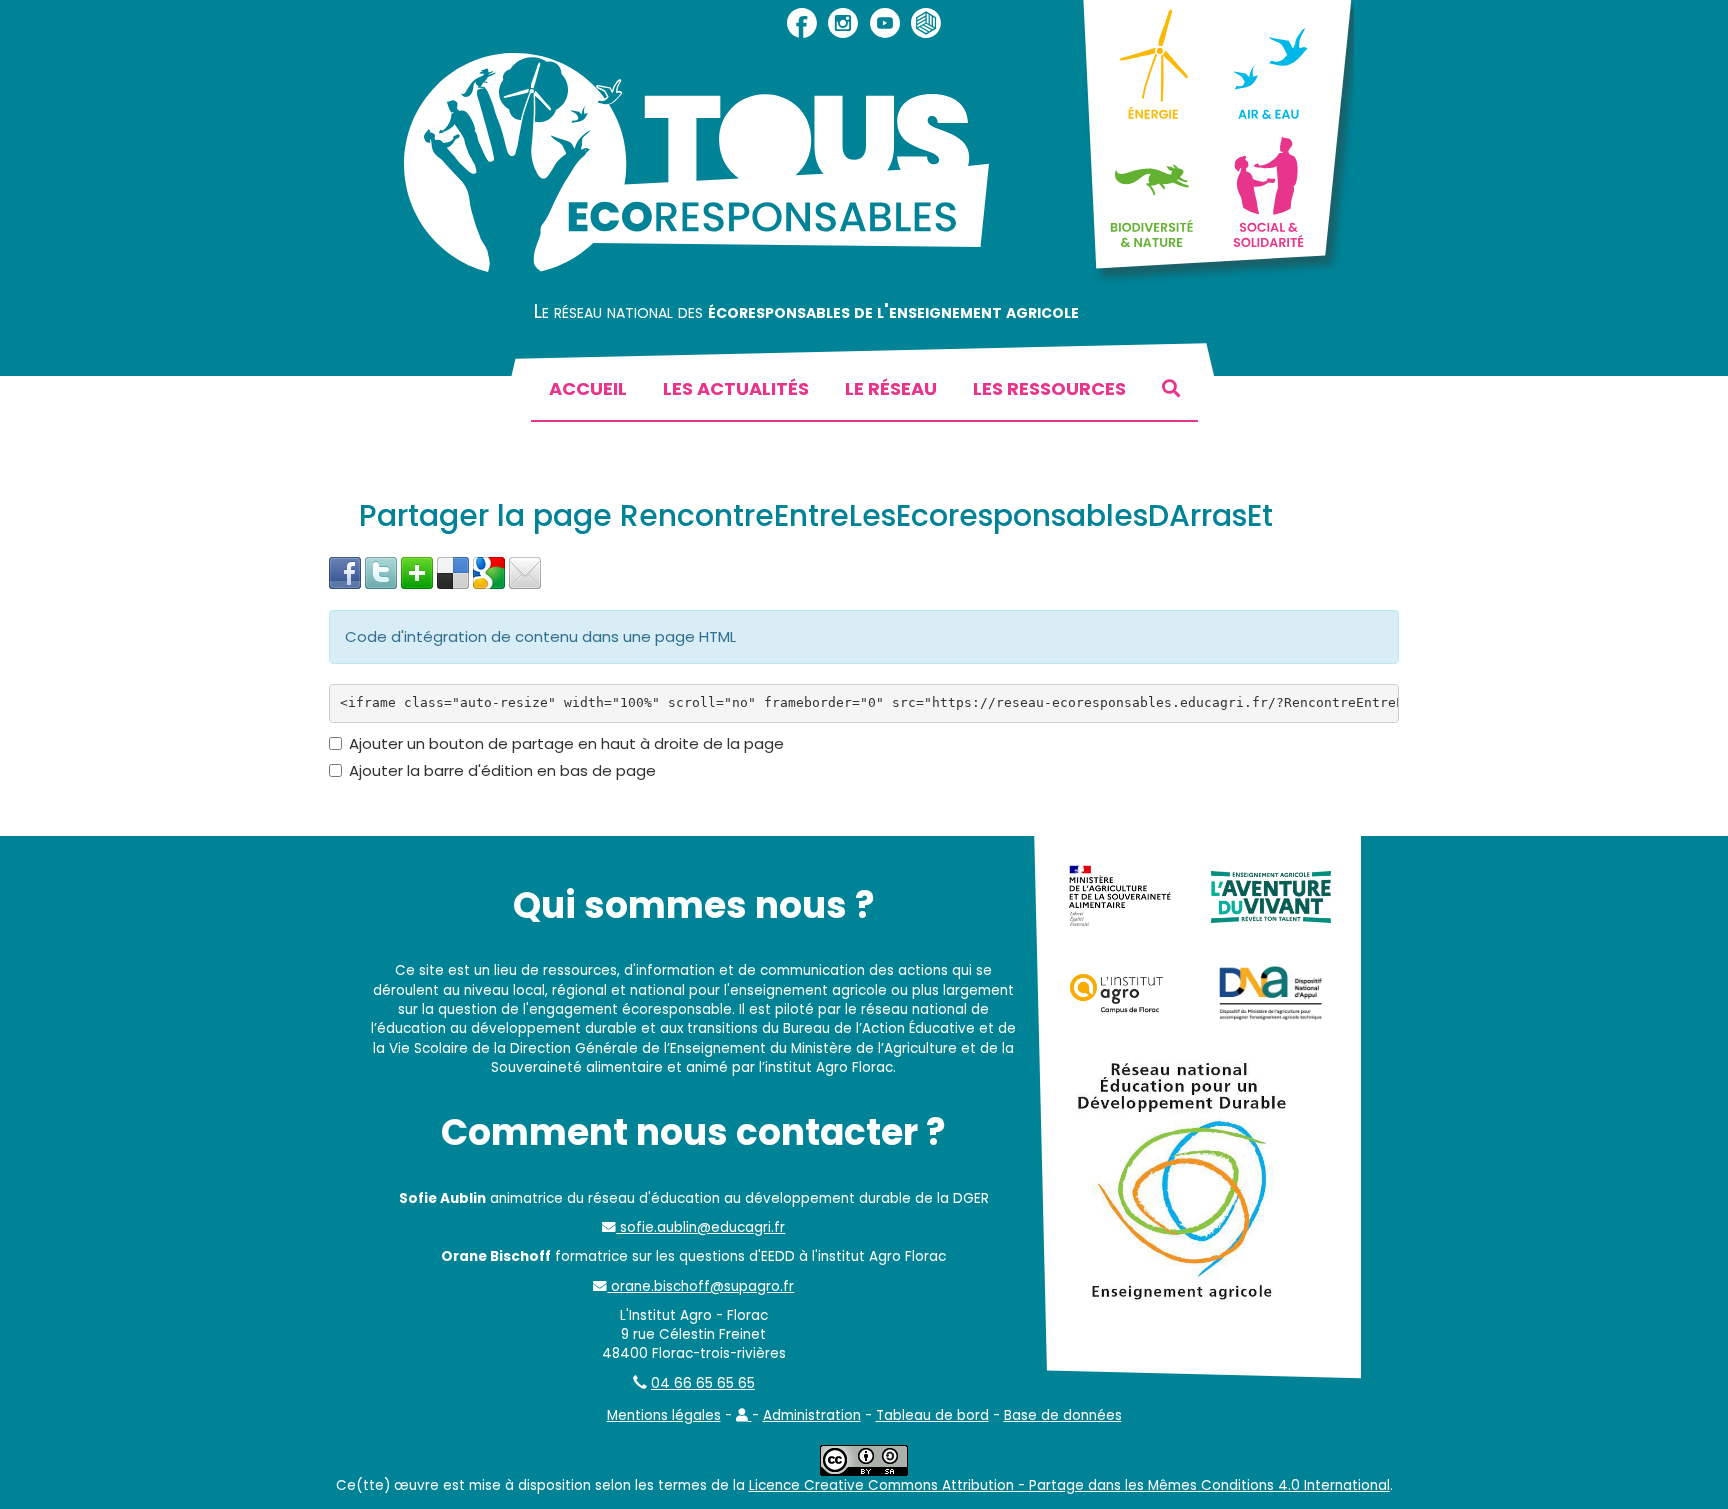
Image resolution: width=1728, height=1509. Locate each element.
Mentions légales (664, 1415)
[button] (744, 1415)
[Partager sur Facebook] (345, 571)
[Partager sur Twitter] (381, 571)
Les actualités (736, 388)
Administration (812, 1415)
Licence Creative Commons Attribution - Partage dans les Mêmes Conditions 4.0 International (1069, 1485)
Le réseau (891, 388)
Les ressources (1049, 388)
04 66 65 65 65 (703, 1383)
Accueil (588, 388)
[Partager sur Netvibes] (417, 571)
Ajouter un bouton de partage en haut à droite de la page (566, 743)
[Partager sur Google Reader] (489, 571)
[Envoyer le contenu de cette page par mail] (525, 571)
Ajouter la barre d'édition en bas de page (502, 770)
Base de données (1063, 1415)
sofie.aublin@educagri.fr (700, 1227)
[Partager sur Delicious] (453, 571)
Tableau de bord (932, 1415)
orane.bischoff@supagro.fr (700, 1286)
